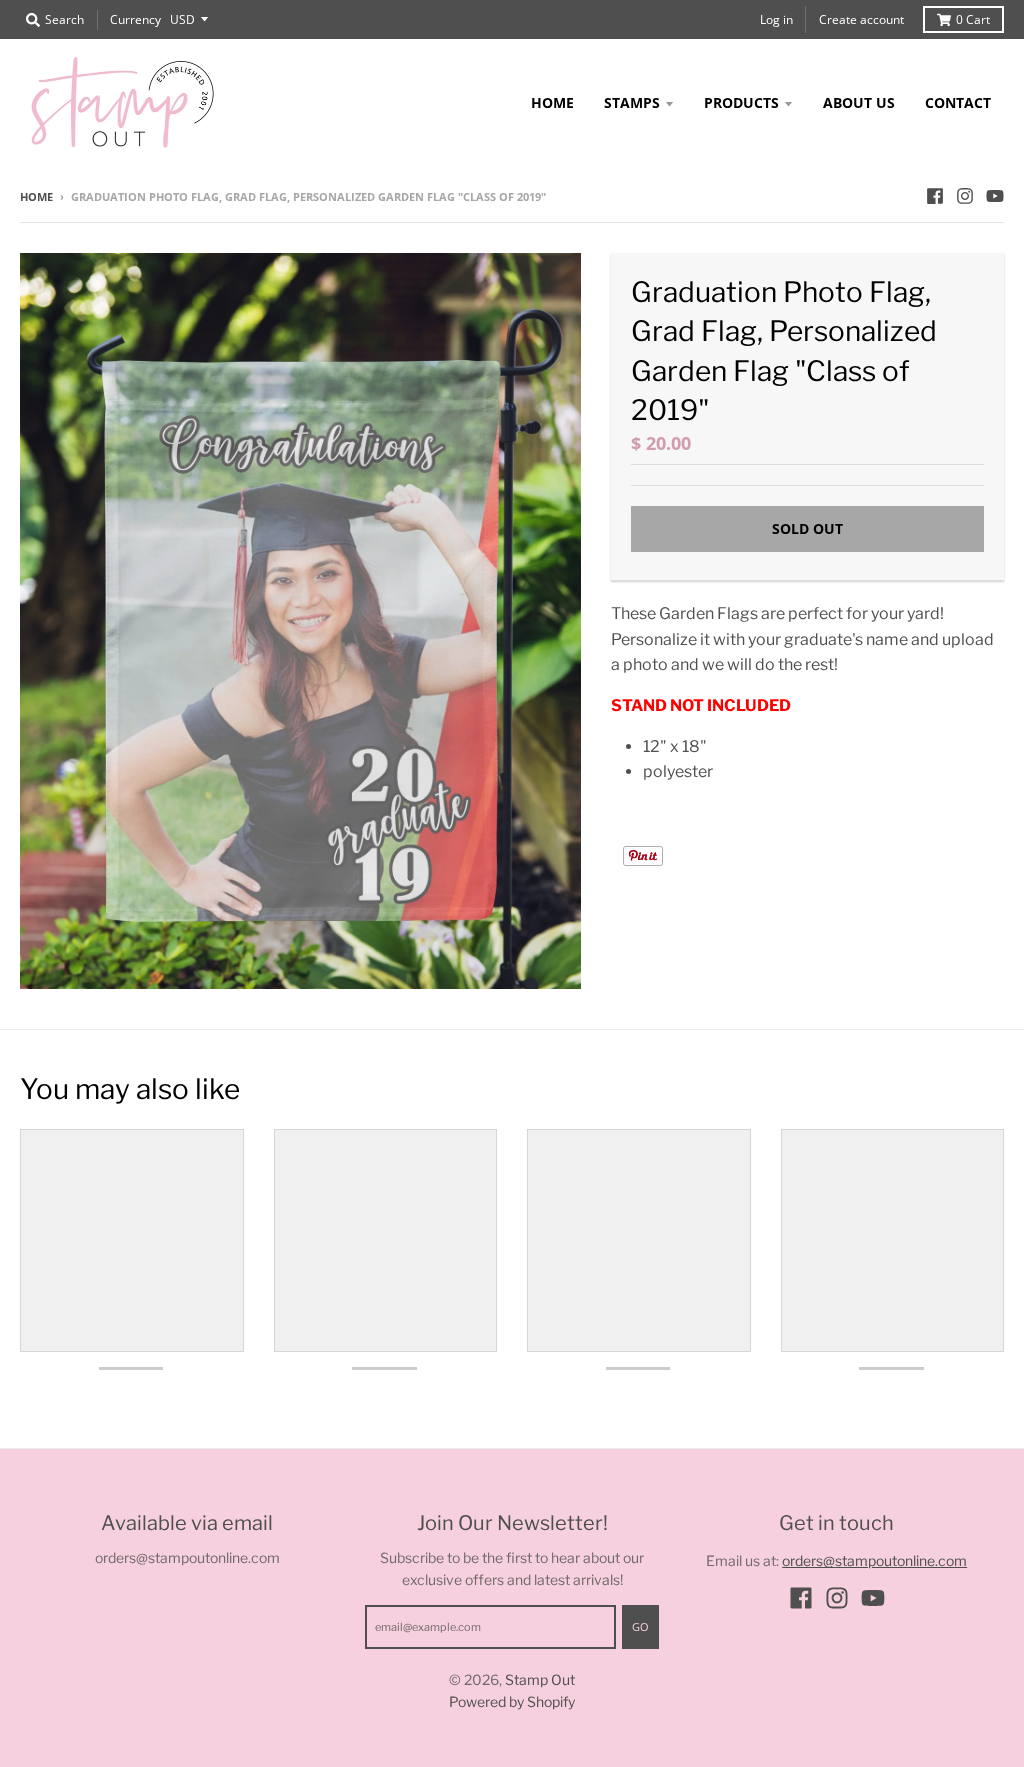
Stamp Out (540, 1679)
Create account (861, 19)
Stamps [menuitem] (632, 102)
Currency (135, 19)
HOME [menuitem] (552, 102)
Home (36, 196)
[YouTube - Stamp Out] (995, 196)
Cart (973, 19)
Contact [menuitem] (958, 102)
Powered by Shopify (512, 1701)
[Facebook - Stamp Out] (935, 196)
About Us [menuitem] (859, 102)
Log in (776, 19)
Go (640, 1626)
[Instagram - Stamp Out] (965, 196)
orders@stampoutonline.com (874, 1560)
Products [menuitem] (741, 102)
